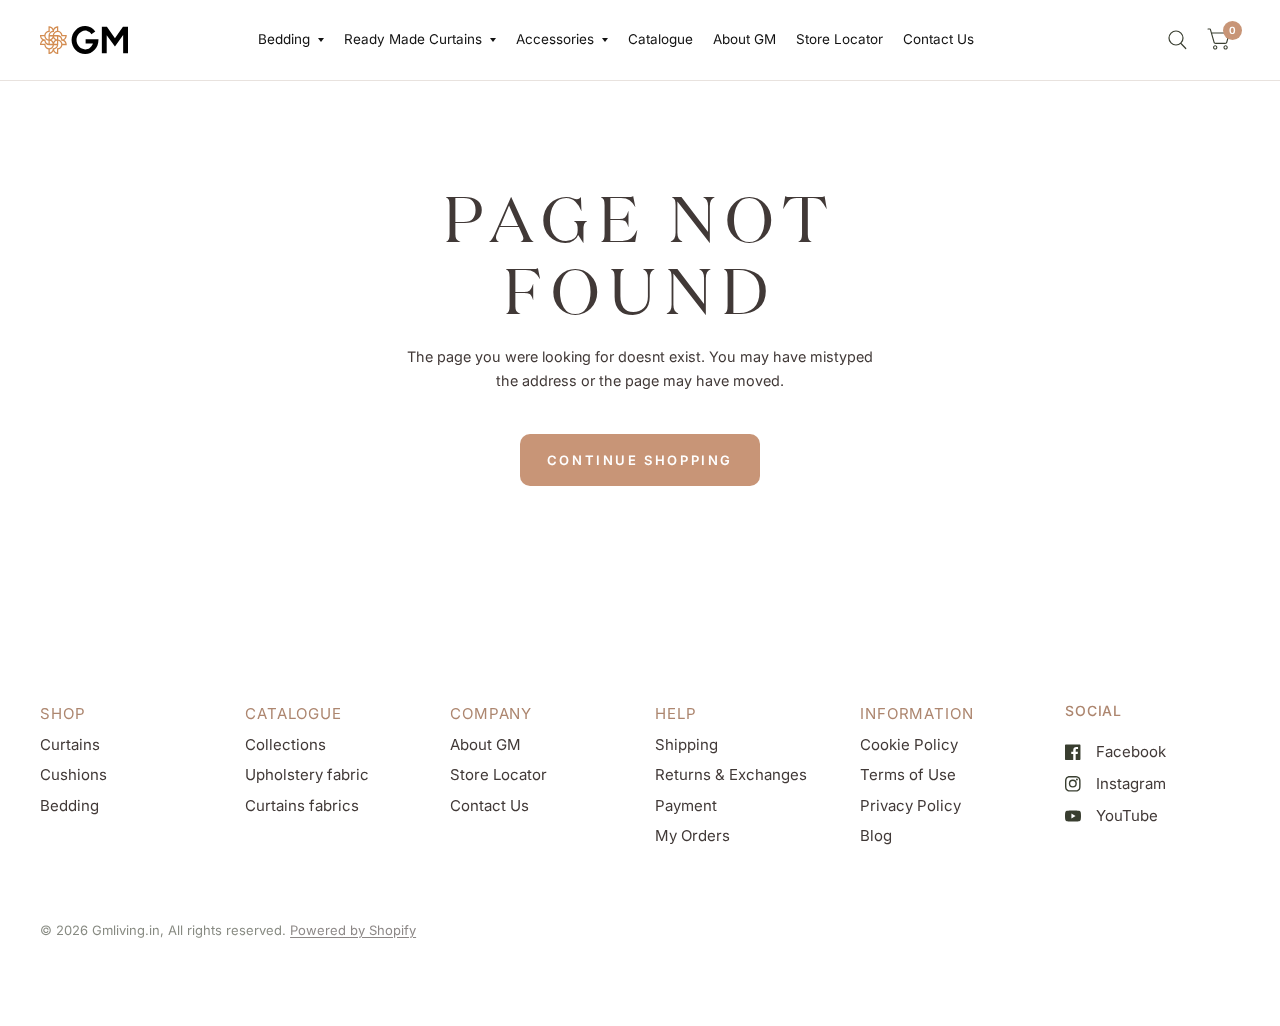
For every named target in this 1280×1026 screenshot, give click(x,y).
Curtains (70, 744)
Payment (686, 805)
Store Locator (839, 39)
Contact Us (938, 39)
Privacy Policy (910, 805)
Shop (63, 713)
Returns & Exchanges (731, 774)
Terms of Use (908, 774)
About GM (744, 39)
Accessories (555, 39)
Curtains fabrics (302, 805)
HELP (676, 713)
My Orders (692, 835)
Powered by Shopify (353, 930)
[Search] (1177, 40)
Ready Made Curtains (413, 39)
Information (917, 713)
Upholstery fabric (307, 774)
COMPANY (491, 713)
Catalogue (660, 39)
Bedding (284, 39)
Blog (876, 835)
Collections (285, 744)
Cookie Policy (909, 744)
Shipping (686, 744)
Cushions (73, 774)
